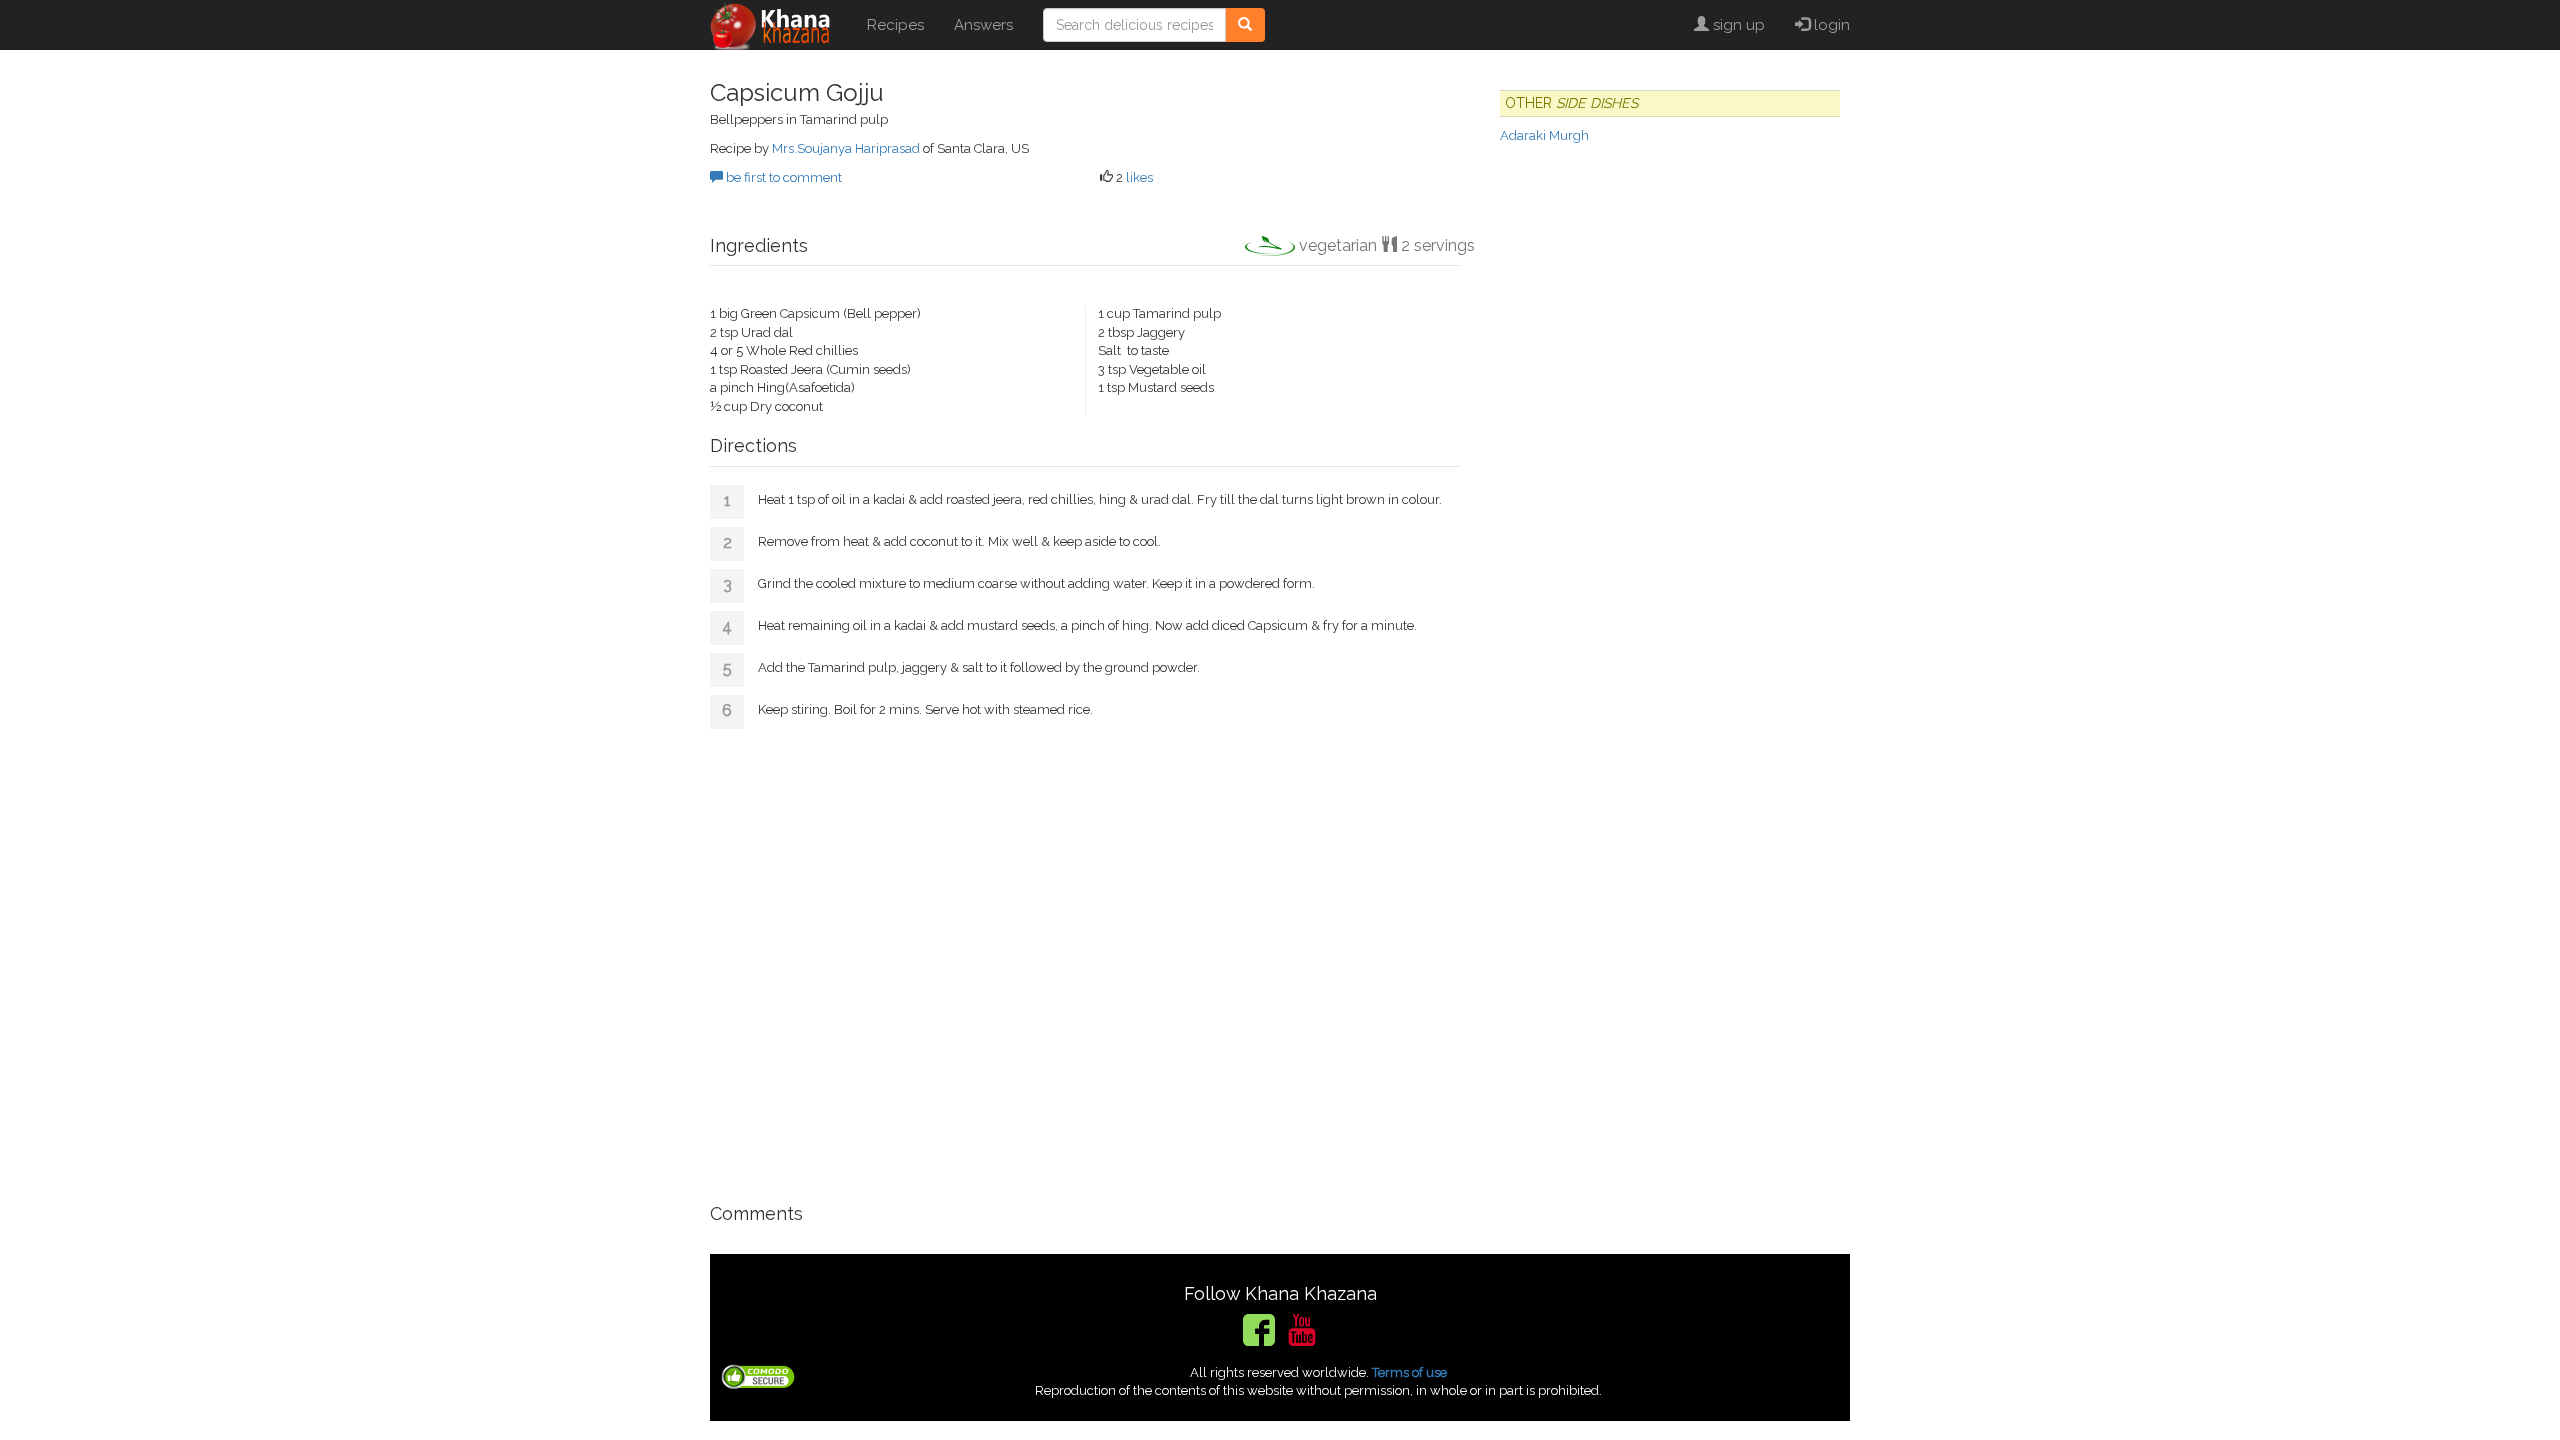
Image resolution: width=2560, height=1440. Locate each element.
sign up (1737, 25)
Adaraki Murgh (1544, 135)
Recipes (895, 25)
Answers (983, 25)
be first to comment (782, 177)
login (1830, 25)
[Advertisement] (1085, 959)
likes (1139, 177)
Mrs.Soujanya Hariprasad (846, 148)
